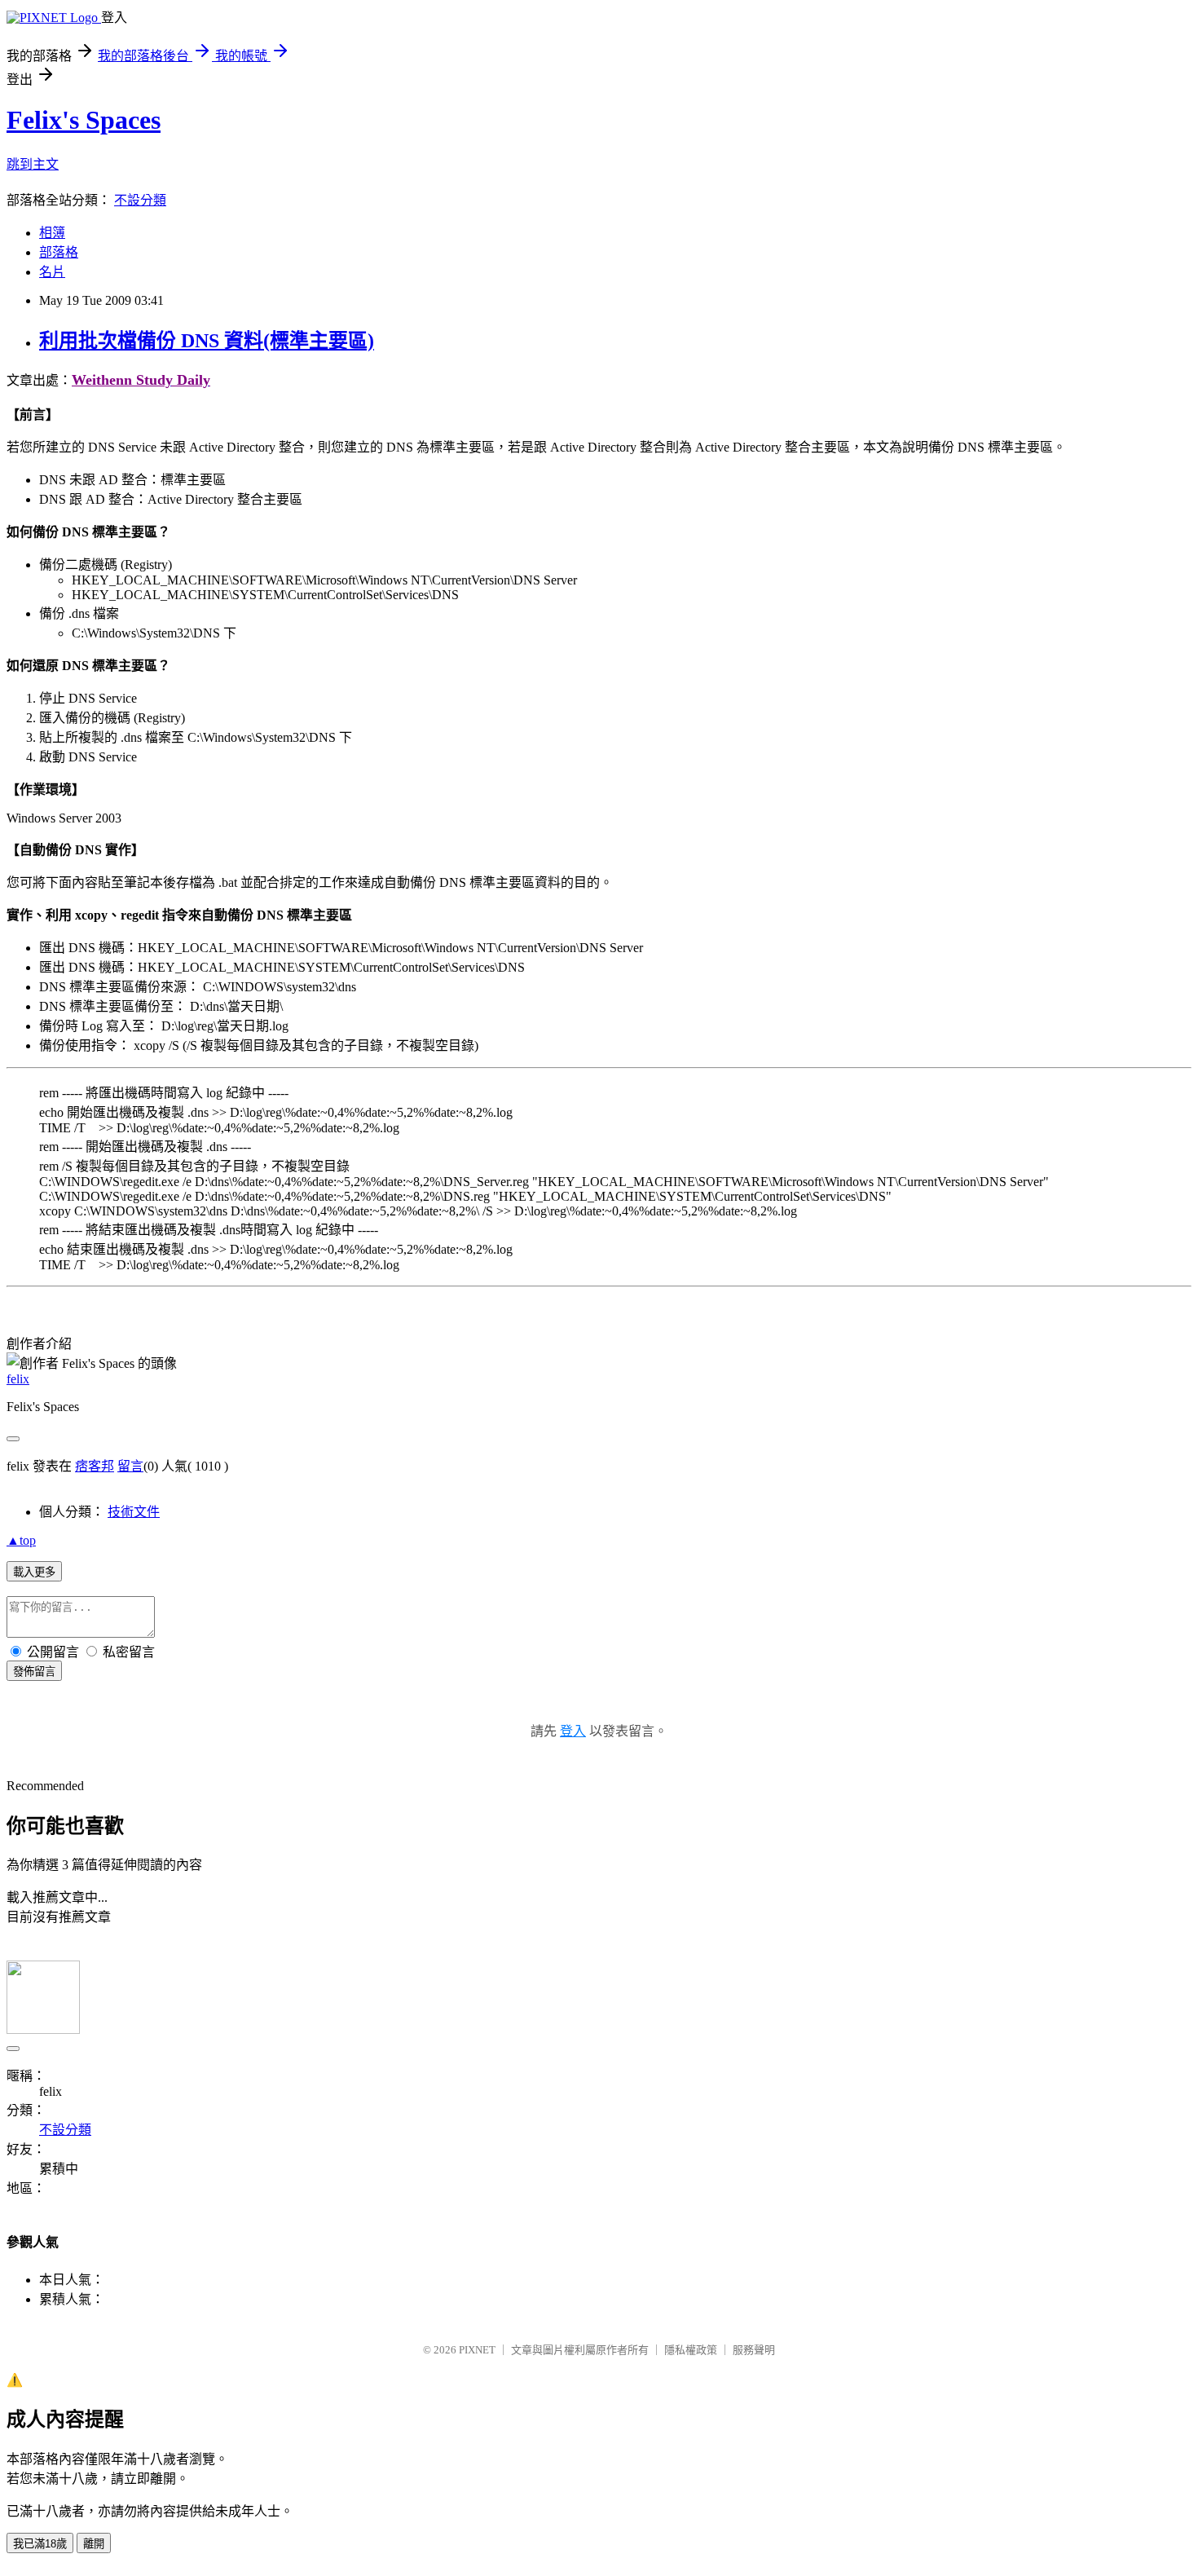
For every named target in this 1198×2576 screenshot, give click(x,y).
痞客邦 (95, 1466)
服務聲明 (754, 2350)
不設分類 (140, 200)
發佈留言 (34, 1672)
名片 (52, 272)
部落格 (59, 252)
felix (18, 1379)
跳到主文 (33, 164)
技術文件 (134, 1512)
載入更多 (34, 1572)
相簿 (52, 233)
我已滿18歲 (40, 2544)
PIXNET (477, 2350)
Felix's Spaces (84, 120)
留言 (130, 1466)
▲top (21, 1540)
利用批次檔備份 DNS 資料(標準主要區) (207, 341)
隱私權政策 (691, 2350)
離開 (94, 2544)
